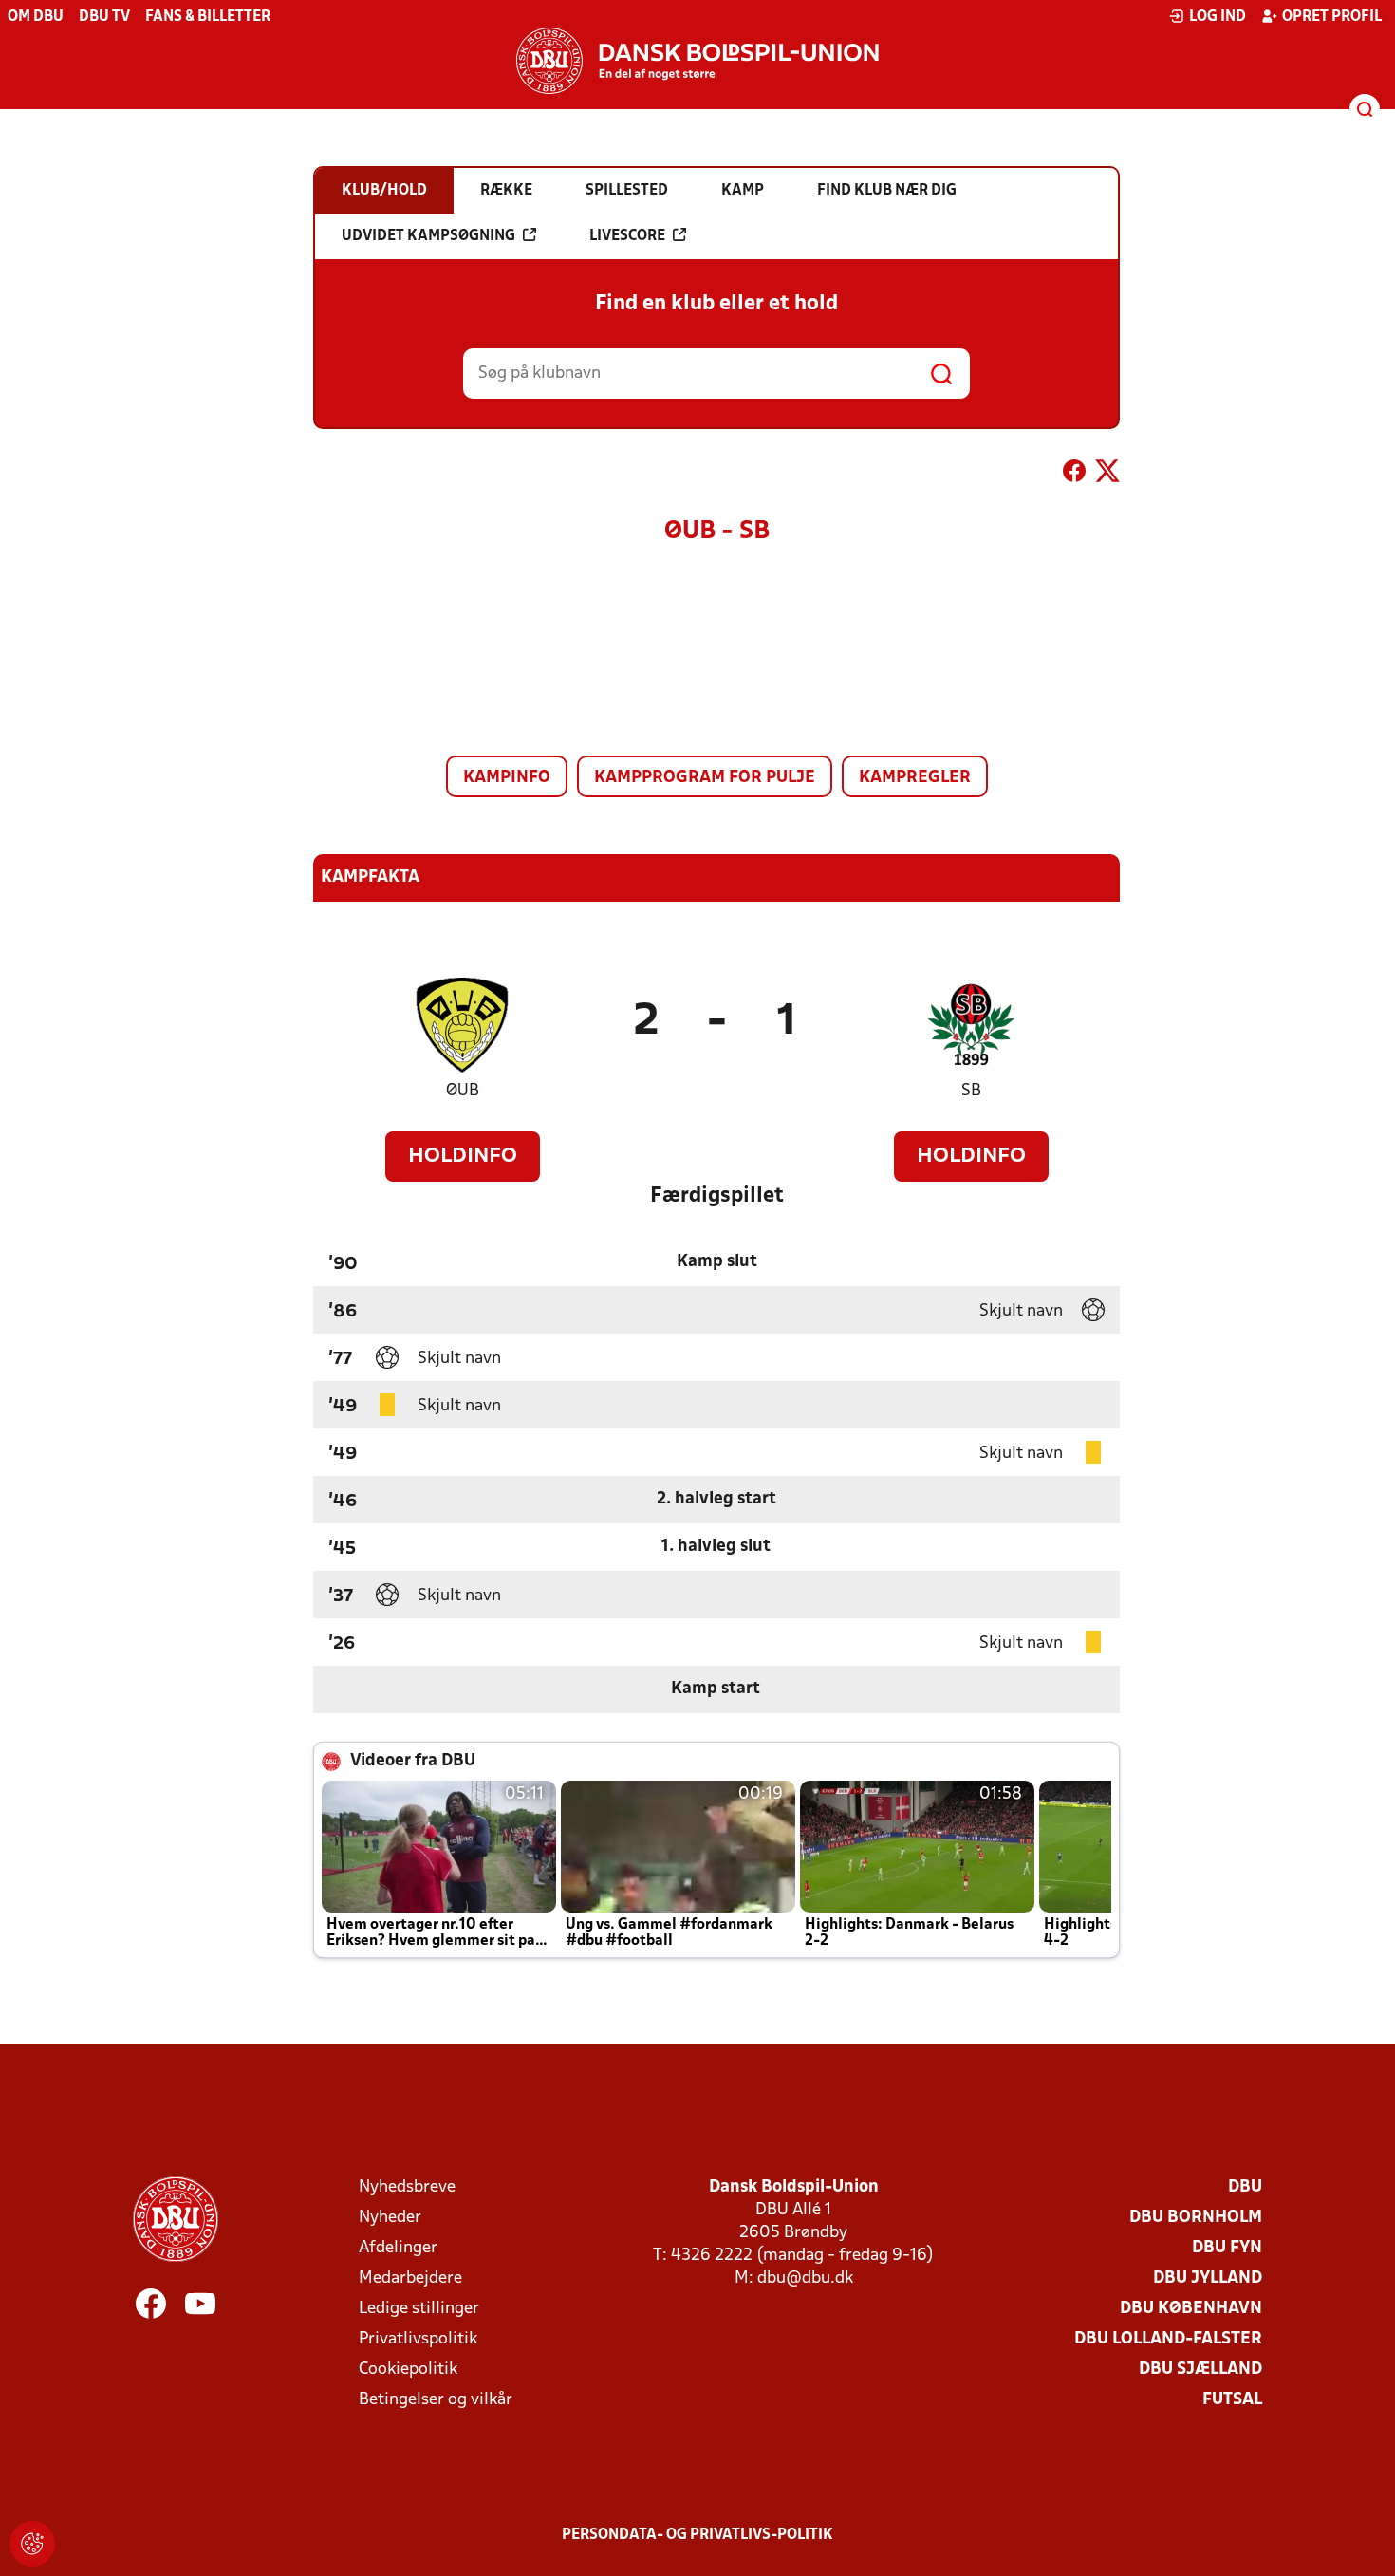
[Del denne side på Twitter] (1107, 475)
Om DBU (36, 17)
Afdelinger (398, 2248)
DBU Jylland (1208, 2278)
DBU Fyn (1227, 2248)
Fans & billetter (208, 17)
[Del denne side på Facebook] (1074, 475)
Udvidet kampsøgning (428, 236)
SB (971, 1091)
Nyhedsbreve (407, 2187)
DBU (1245, 2187)
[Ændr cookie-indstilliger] (32, 2544)
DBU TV (104, 17)
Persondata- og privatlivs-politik (697, 2535)
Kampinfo (507, 778)
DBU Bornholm (1196, 2218)
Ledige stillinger (419, 2309)
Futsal (1232, 2400)
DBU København (1191, 2309)
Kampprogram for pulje (705, 778)
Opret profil (1332, 17)
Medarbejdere (410, 2278)
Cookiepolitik (408, 2370)
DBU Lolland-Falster (1168, 2339)
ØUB (463, 1091)
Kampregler (915, 778)
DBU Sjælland (1200, 2370)
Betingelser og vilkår (436, 2400)
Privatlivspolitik (418, 2339)
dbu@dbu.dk (805, 2278)
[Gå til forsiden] (697, 61)
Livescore (627, 236)
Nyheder (390, 2218)
